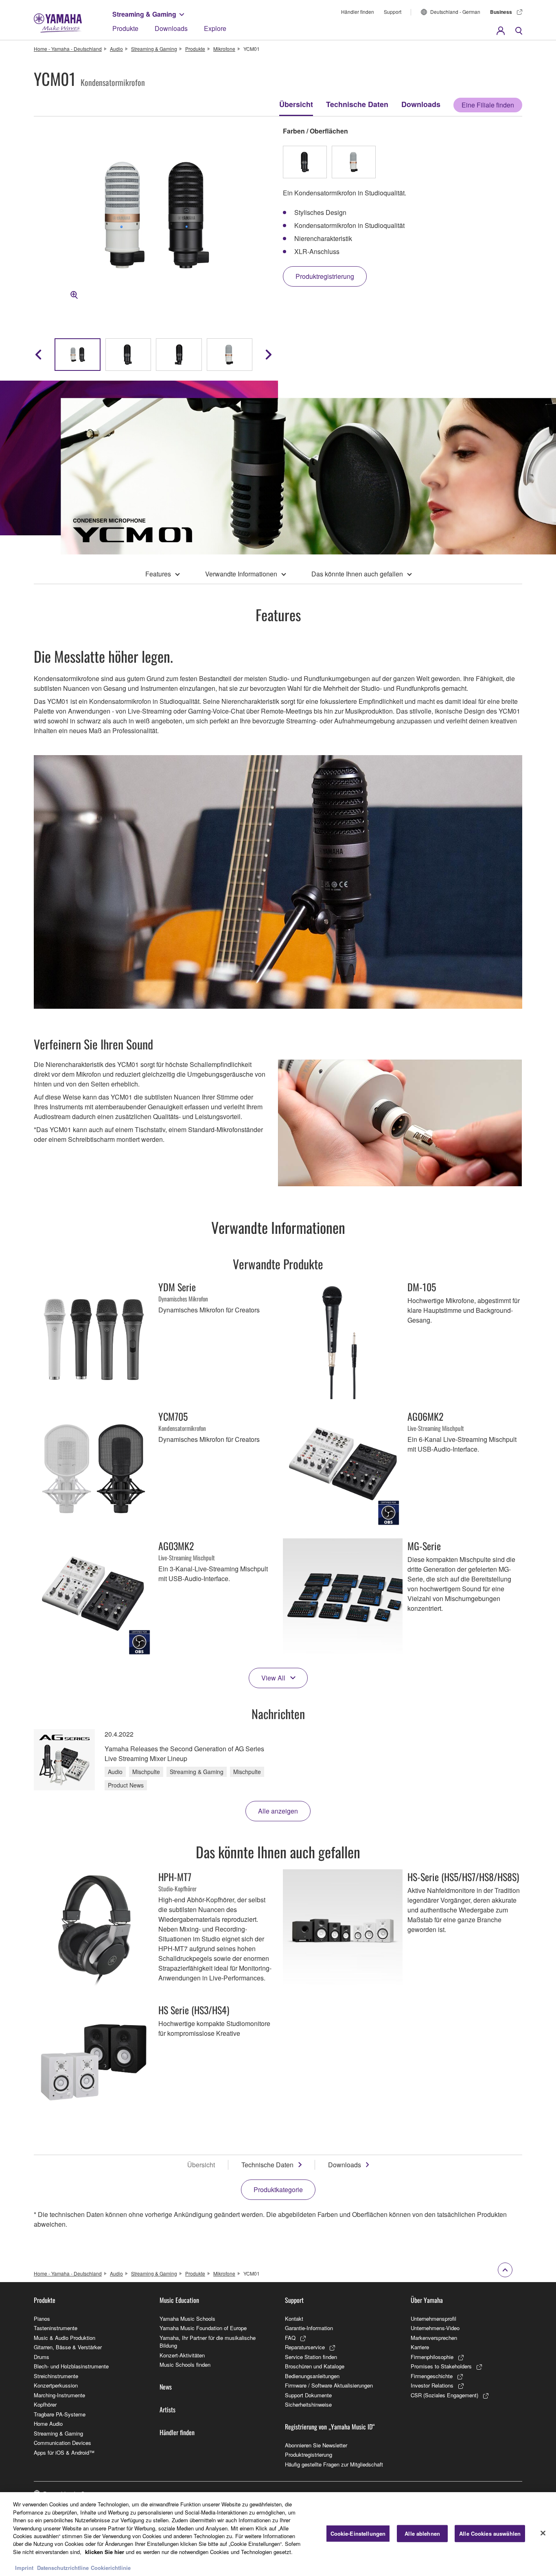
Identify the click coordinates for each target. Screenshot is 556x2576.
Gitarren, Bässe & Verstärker (68, 2347)
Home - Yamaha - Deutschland (68, 49)
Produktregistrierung (309, 2454)
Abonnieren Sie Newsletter (316, 2445)
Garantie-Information (309, 2328)
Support (393, 12)
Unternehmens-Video (435, 2328)
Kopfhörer (45, 2404)
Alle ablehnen (422, 2533)
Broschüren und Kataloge (315, 2366)
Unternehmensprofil (433, 2319)
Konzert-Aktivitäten (182, 2355)
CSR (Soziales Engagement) (444, 2395)
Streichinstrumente (56, 2376)
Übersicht (296, 104)
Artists (167, 2410)
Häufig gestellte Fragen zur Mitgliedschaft (334, 2464)
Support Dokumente (308, 2395)
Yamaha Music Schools (187, 2319)
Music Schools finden (185, 2365)
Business (501, 12)
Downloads (171, 28)
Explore (215, 28)
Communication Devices (62, 2443)
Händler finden (358, 12)
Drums (42, 2357)
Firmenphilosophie (432, 2357)
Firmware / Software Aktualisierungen (329, 2385)
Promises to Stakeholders (441, 2366)
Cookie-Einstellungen (358, 2533)
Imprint (24, 2568)
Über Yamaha (427, 2300)
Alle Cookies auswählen (490, 2533)
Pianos (42, 2319)
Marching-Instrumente (59, 2395)
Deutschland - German (455, 12)
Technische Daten (357, 104)
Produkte (125, 28)
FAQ (290, 2338)
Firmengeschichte (432, 2376)
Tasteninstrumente (56, 2328)
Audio (116, 49)
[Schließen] (543, 2533)
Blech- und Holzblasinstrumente (71, 2366)
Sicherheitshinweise (308, 2404)
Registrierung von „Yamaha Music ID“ (330, 2427)
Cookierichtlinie (111, 2568)
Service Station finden (311, 2357)
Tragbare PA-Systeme (60, 2414)
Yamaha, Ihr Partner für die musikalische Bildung (208, 2342)
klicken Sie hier (105, 2552)
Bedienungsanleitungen (312, 2376)
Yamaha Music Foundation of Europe (203, 2328)
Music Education (179, 2300)
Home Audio (48, 2424)
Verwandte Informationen (241, 574)
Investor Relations (432, 2385)
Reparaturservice (305, 2347)
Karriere (420, 2347)
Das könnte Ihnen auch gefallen (357, 574)
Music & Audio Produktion (65, 2338)
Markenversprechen (434, 2338)
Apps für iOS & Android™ (64, 2452)
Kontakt (294, 2319)
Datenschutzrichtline (63, 2568)
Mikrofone (224, 49)
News (166, 2387)
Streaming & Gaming (144, 14)
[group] (78, 355)
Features (158, 574)
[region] (278, 2534)
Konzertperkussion (56, 2385)
